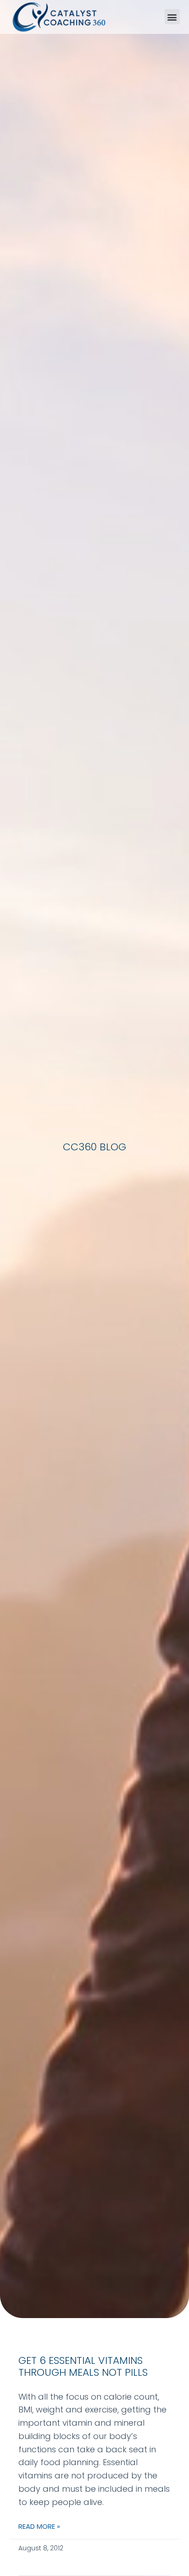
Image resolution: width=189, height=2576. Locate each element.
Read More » (39, 2526)
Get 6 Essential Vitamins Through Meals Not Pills (83, 2366)
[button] (172, 17)
